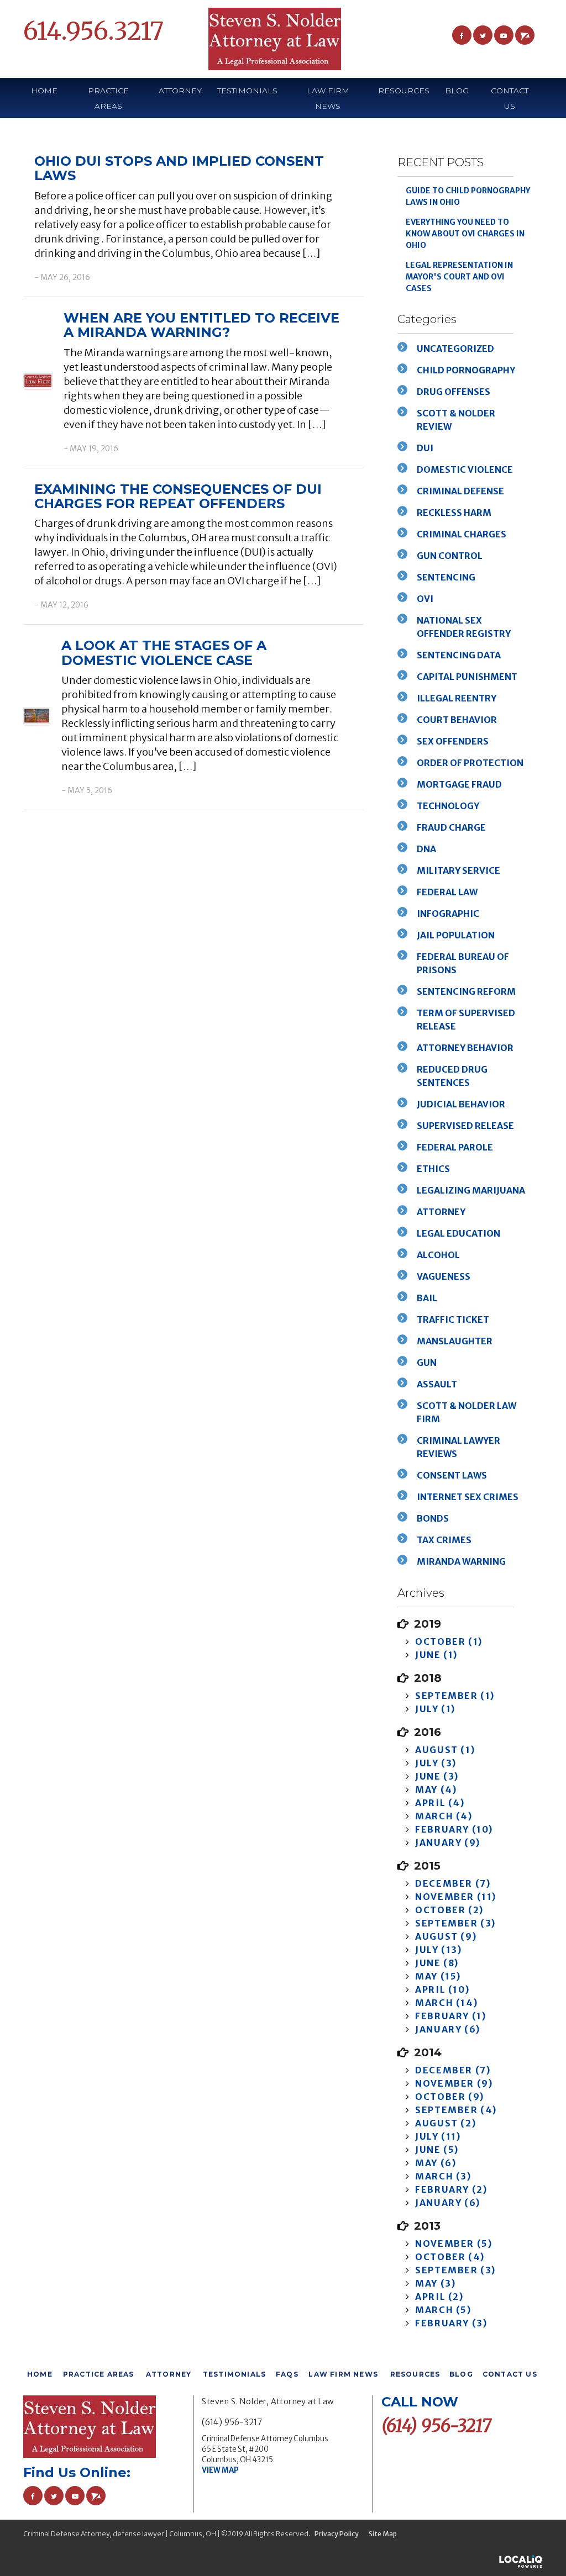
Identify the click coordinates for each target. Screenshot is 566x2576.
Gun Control (450, 556)
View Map (220, 2470)
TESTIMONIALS (247, 91)
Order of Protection (470, 763)
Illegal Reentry (457, 698)
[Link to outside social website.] (525, 35)
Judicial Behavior (461, 1104)
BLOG (457, 91)
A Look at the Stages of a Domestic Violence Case (164, 653)
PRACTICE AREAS (108, 98)
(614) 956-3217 (232, 2422)
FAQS (287, 2374)
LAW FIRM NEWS (328, 98)
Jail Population (456, 935)
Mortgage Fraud (459, 784)
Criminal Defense (460, 491)
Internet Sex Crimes (468, 1497)
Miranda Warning (461, 1561)
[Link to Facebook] (462, 35)
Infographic (448, 914)
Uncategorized (455, 349)
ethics (433, 1169)
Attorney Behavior (465, 1048)
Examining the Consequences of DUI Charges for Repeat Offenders (178, 496)
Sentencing (446, 577)
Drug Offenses (454, 392)
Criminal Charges (462, 534)
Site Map (383, 2534)
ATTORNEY (180, 91)
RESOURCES (415, 2374)
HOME (44, 91)
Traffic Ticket (453, 1319)
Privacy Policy (337, 2534)
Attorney (441, 1212)
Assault (437, 1384)
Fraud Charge (451, 827)
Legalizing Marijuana (471, 1190)
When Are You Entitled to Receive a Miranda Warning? (201, 325)
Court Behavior (457, 720)
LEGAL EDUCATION (458, 1233)
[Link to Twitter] (483, 35)
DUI (425, 448)
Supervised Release (465, 1126)
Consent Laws (452, 1475)
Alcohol (438, 1255)
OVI (425, 599)
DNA (426, 849)
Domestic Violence (465, 469)
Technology (448, 806)
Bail (427, 1298)
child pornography (466, 370)
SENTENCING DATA (459, 655)
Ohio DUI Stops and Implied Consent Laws (179, 168)
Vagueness (444, 1276)
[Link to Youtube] (504, 35)
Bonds (433, 1518)
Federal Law (447, 892)
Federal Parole (455, 1147)
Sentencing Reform (466, 991)
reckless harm (454, 513)
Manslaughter (455, 1341)
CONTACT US (510, 98)
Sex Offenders (453, 741)
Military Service (458, 870)
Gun (427, 1363)
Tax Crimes (444, 1540)
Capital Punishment (467, 677)
